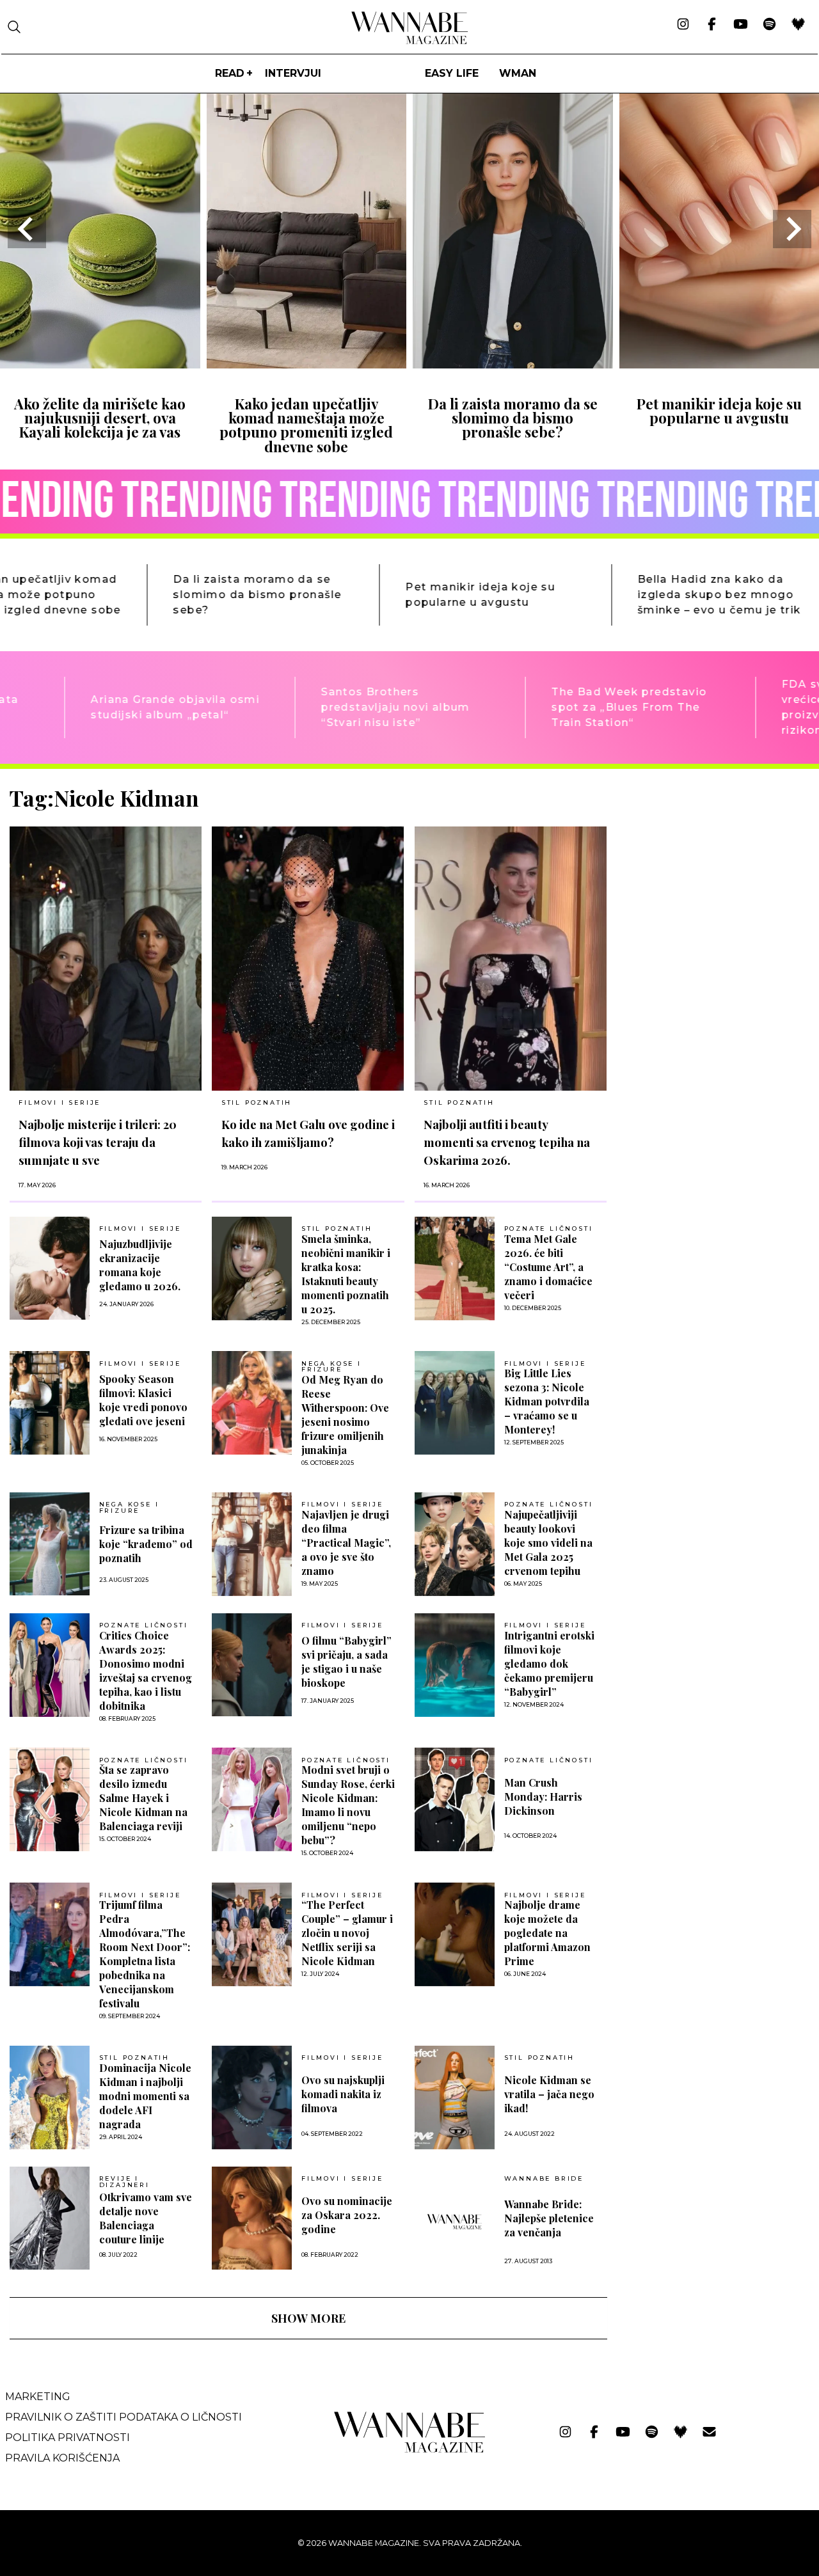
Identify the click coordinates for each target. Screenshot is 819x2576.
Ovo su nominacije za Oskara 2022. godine (347, 2215)
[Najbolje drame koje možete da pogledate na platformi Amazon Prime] (455, 1934)
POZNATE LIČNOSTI (549, 1229)
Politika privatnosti (68, 2438)
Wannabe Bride (544, 2179)
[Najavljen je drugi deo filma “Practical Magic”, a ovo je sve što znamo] (252, 1544)
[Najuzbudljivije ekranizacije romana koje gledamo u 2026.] (50, 1268)
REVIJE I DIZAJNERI (124, 2182)
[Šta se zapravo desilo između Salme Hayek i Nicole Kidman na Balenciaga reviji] (50, 1799)
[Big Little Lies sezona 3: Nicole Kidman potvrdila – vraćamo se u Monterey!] (455, 1403)
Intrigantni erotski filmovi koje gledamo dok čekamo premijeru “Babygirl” (549, 1663)
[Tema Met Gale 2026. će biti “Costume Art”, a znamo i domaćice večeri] (455, 1268)
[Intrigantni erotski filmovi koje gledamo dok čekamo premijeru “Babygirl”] (455, 1665)
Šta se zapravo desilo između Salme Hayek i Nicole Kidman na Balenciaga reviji (143, 1798)
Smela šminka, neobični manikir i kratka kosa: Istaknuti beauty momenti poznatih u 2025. (346, 1274)
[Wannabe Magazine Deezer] (798, 25)
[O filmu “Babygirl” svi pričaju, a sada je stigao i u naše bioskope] (252, 1665)
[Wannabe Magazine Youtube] (741, 25)
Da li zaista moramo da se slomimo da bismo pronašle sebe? (513, 418)
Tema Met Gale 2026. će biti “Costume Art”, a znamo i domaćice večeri (548, 1267)
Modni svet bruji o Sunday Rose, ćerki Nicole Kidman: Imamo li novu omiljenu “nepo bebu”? (348, 1805)
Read (230, 73)
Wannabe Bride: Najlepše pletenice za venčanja (549, 2218)
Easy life (452, 73)
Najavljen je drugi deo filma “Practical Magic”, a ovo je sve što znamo (346, 1543)
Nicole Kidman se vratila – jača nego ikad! (549, 2094)
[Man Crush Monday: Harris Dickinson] (455, 1799)
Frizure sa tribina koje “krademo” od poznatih (146, 1544)
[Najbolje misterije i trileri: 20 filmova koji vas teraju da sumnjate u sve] (106, 959)
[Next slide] (792, 229)
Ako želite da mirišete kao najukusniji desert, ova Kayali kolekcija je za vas (100, 418)
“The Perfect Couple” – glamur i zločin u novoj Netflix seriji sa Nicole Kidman (347, 1933)
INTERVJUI (293, 73)
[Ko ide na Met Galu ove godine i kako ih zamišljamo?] (308, 959)
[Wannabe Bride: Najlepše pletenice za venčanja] (455, 2222)
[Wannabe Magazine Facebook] (712, 25)
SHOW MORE (308, 2318)
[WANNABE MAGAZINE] (410, 2450)
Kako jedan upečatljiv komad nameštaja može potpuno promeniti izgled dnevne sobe (306, 425)
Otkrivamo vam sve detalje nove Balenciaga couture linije (146, 2218)
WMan (518, 73)
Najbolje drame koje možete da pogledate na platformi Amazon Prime (547, 1933)
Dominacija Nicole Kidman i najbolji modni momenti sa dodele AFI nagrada (145, 2096)
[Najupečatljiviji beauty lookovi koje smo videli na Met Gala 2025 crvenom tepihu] (455, 1544)
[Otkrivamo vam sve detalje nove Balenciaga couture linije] (50, 2218)
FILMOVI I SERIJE (60, 1102)
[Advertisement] (713, 874)
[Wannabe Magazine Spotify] (769, 25)
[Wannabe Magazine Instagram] (683, 25)
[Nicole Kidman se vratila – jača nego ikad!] (455, 2098)
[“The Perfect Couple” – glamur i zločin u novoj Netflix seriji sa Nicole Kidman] (252, 1934)
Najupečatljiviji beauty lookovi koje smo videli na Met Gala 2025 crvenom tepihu (548, 1543)
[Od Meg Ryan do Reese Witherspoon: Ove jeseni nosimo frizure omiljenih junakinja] (252, 1403)
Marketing (38, 2397)
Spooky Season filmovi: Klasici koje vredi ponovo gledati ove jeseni (143, 1400)
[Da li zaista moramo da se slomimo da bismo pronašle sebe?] (513, 364)
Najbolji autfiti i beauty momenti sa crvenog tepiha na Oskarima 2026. (507, 1142)
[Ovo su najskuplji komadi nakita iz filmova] (252, 2098)
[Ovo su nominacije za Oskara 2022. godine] (252, 2218)
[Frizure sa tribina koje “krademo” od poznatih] (50, 1544)
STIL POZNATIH (257, 1102)
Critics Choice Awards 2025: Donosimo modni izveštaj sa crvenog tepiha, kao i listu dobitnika (146, 1671)
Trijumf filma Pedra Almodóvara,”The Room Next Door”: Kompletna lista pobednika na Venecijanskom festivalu (145, 1954)
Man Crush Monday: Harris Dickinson (543, 1797)
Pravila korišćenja (62, 2458)
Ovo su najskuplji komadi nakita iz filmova (343, 2094)
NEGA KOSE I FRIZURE (331, 1367)
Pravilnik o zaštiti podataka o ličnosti (123, 2417)
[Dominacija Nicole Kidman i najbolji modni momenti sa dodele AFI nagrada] (50, 2098)
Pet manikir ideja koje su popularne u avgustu (719, 411)
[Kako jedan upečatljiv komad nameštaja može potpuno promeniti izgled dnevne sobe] (307, 364)
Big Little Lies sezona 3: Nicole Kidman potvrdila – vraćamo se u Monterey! (547, 1401)
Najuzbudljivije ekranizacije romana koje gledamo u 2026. (140, 1265)
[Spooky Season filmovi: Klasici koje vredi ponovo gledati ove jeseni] (50, 1403)
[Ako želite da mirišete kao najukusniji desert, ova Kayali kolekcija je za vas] (100, 364)
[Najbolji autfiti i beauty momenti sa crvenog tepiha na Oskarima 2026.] (511, 959)
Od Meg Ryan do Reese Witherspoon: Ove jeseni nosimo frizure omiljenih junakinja (345, 1415)
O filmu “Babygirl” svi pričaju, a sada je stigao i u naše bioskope (346, 1662)
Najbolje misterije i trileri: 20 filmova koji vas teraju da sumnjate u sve (98, 1142)
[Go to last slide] (27, 229)
